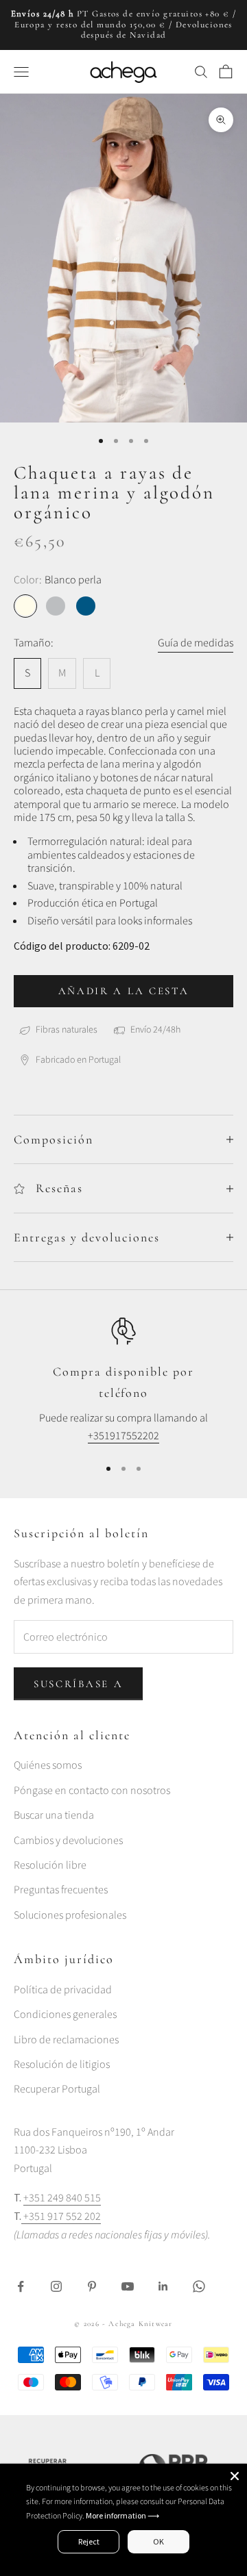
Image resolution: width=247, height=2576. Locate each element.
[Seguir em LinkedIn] (163, 2286)
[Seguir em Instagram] (56, 2286)
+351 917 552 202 (61, 2217)
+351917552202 (123, 1436)
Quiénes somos (48, 1765)
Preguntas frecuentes (61, 1890)
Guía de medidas (196, 643)
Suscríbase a (78, 1684)
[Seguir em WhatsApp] (199, 2286)
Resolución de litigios (62, 2064)
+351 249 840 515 (62, 2198)
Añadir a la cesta (124, 991)
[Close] (235, 2476)
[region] (123, 1381)
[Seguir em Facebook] (21, 2286)
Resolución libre (50, 1865)
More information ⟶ (122, 2515)
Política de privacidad (63, 1990)
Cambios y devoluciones (68, 1841)
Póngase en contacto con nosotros (92, 1791)
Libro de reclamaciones (66, 2040)
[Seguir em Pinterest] (92, 2286)
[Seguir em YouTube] (128, 2286)
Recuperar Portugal (57, 2089)
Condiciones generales (65, 2015)
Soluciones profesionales (70, 1915)
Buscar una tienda (54, 1815)
